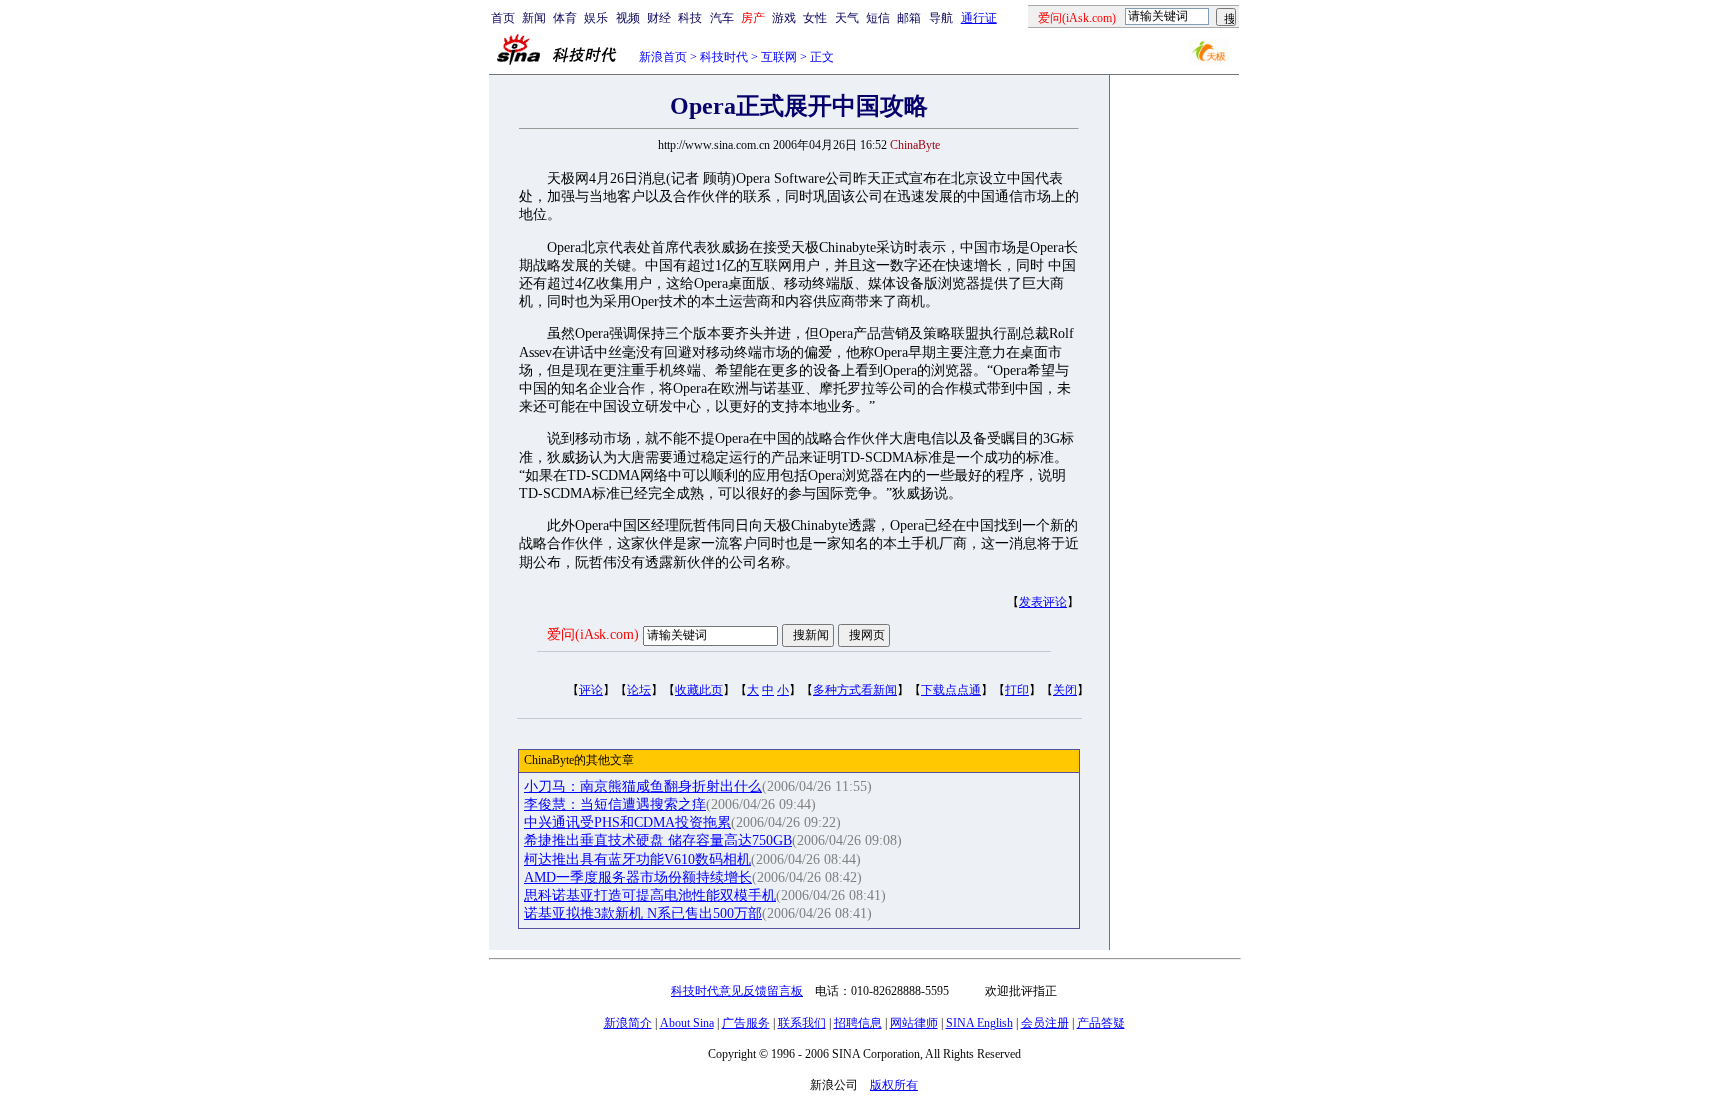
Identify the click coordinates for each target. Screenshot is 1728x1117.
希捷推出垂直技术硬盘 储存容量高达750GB (658, 840)
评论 (591, 690)
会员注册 (1045, 1023)
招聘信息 (858, 1023)
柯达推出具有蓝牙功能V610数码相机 (637, 859)
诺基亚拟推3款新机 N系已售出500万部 (643, 913)
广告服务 (746, 1023)
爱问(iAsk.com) (593, 634)
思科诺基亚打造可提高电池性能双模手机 (650, 895)
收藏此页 (699, 690)
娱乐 (596, 18)
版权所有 (894, 1085)
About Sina (687, 1023)
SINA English (979, 1023)
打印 (1017, 690)
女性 (815, 18)
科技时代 (724, 57)
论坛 (639, 690)
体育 (565, 18)
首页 (503, 18)
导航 (941, 18)
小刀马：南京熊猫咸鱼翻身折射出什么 (643, 786)
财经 (659, 18)
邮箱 (909, 18)
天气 (847, 18)
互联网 (779, 57)
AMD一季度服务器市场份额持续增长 (638, 877)
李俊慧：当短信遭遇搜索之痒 (615, 804)
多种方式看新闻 (855, 690)
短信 (878, 18)
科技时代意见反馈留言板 (737, 991)
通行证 (979, 18)
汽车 (722, 18)
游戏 (784, 18)
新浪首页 (663, 57)
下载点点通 (951, 690)
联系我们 (802, 1023)
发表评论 (1043, 602)
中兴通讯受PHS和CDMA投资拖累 (627, 822)
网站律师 (914, 1023)
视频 (628, 18)
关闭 (1065, 690)
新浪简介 (628, 1023)
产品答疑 (1101, 1023)
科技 (690, 18)
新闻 (534, 18)
